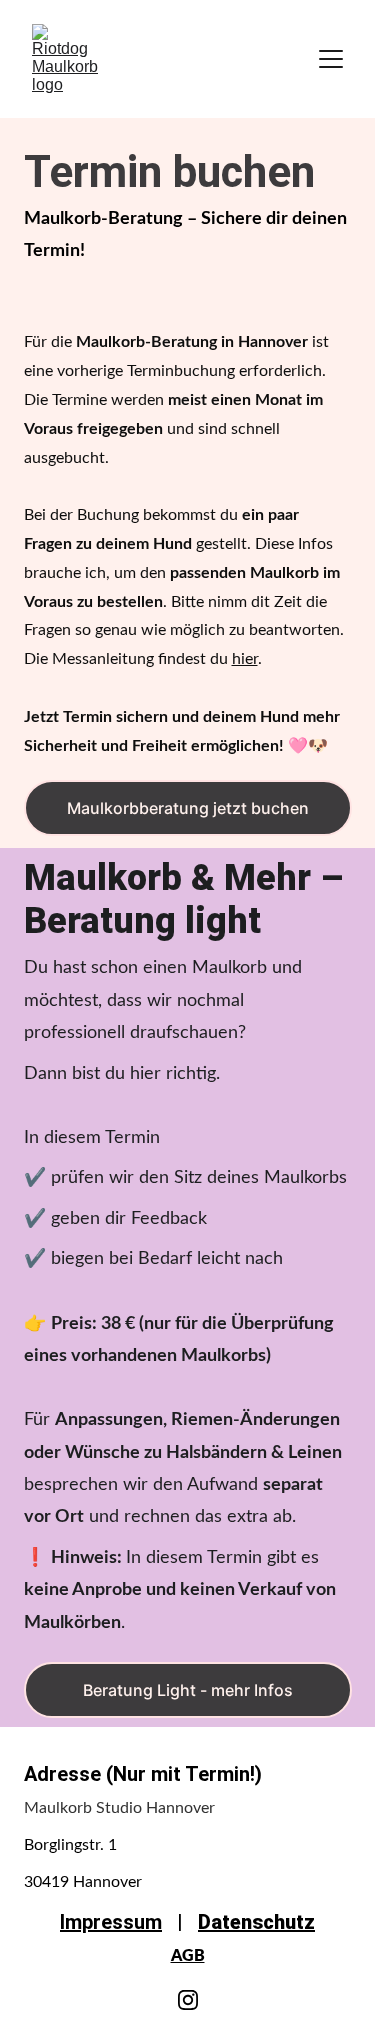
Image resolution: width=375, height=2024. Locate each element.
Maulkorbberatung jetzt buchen (188, 808)
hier (245, 659)
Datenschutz (256, 1922)
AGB (188, 1956)
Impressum (111, 1922)
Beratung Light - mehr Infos (188, 1690)
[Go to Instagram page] (188, 2000)
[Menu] (331, 59)
